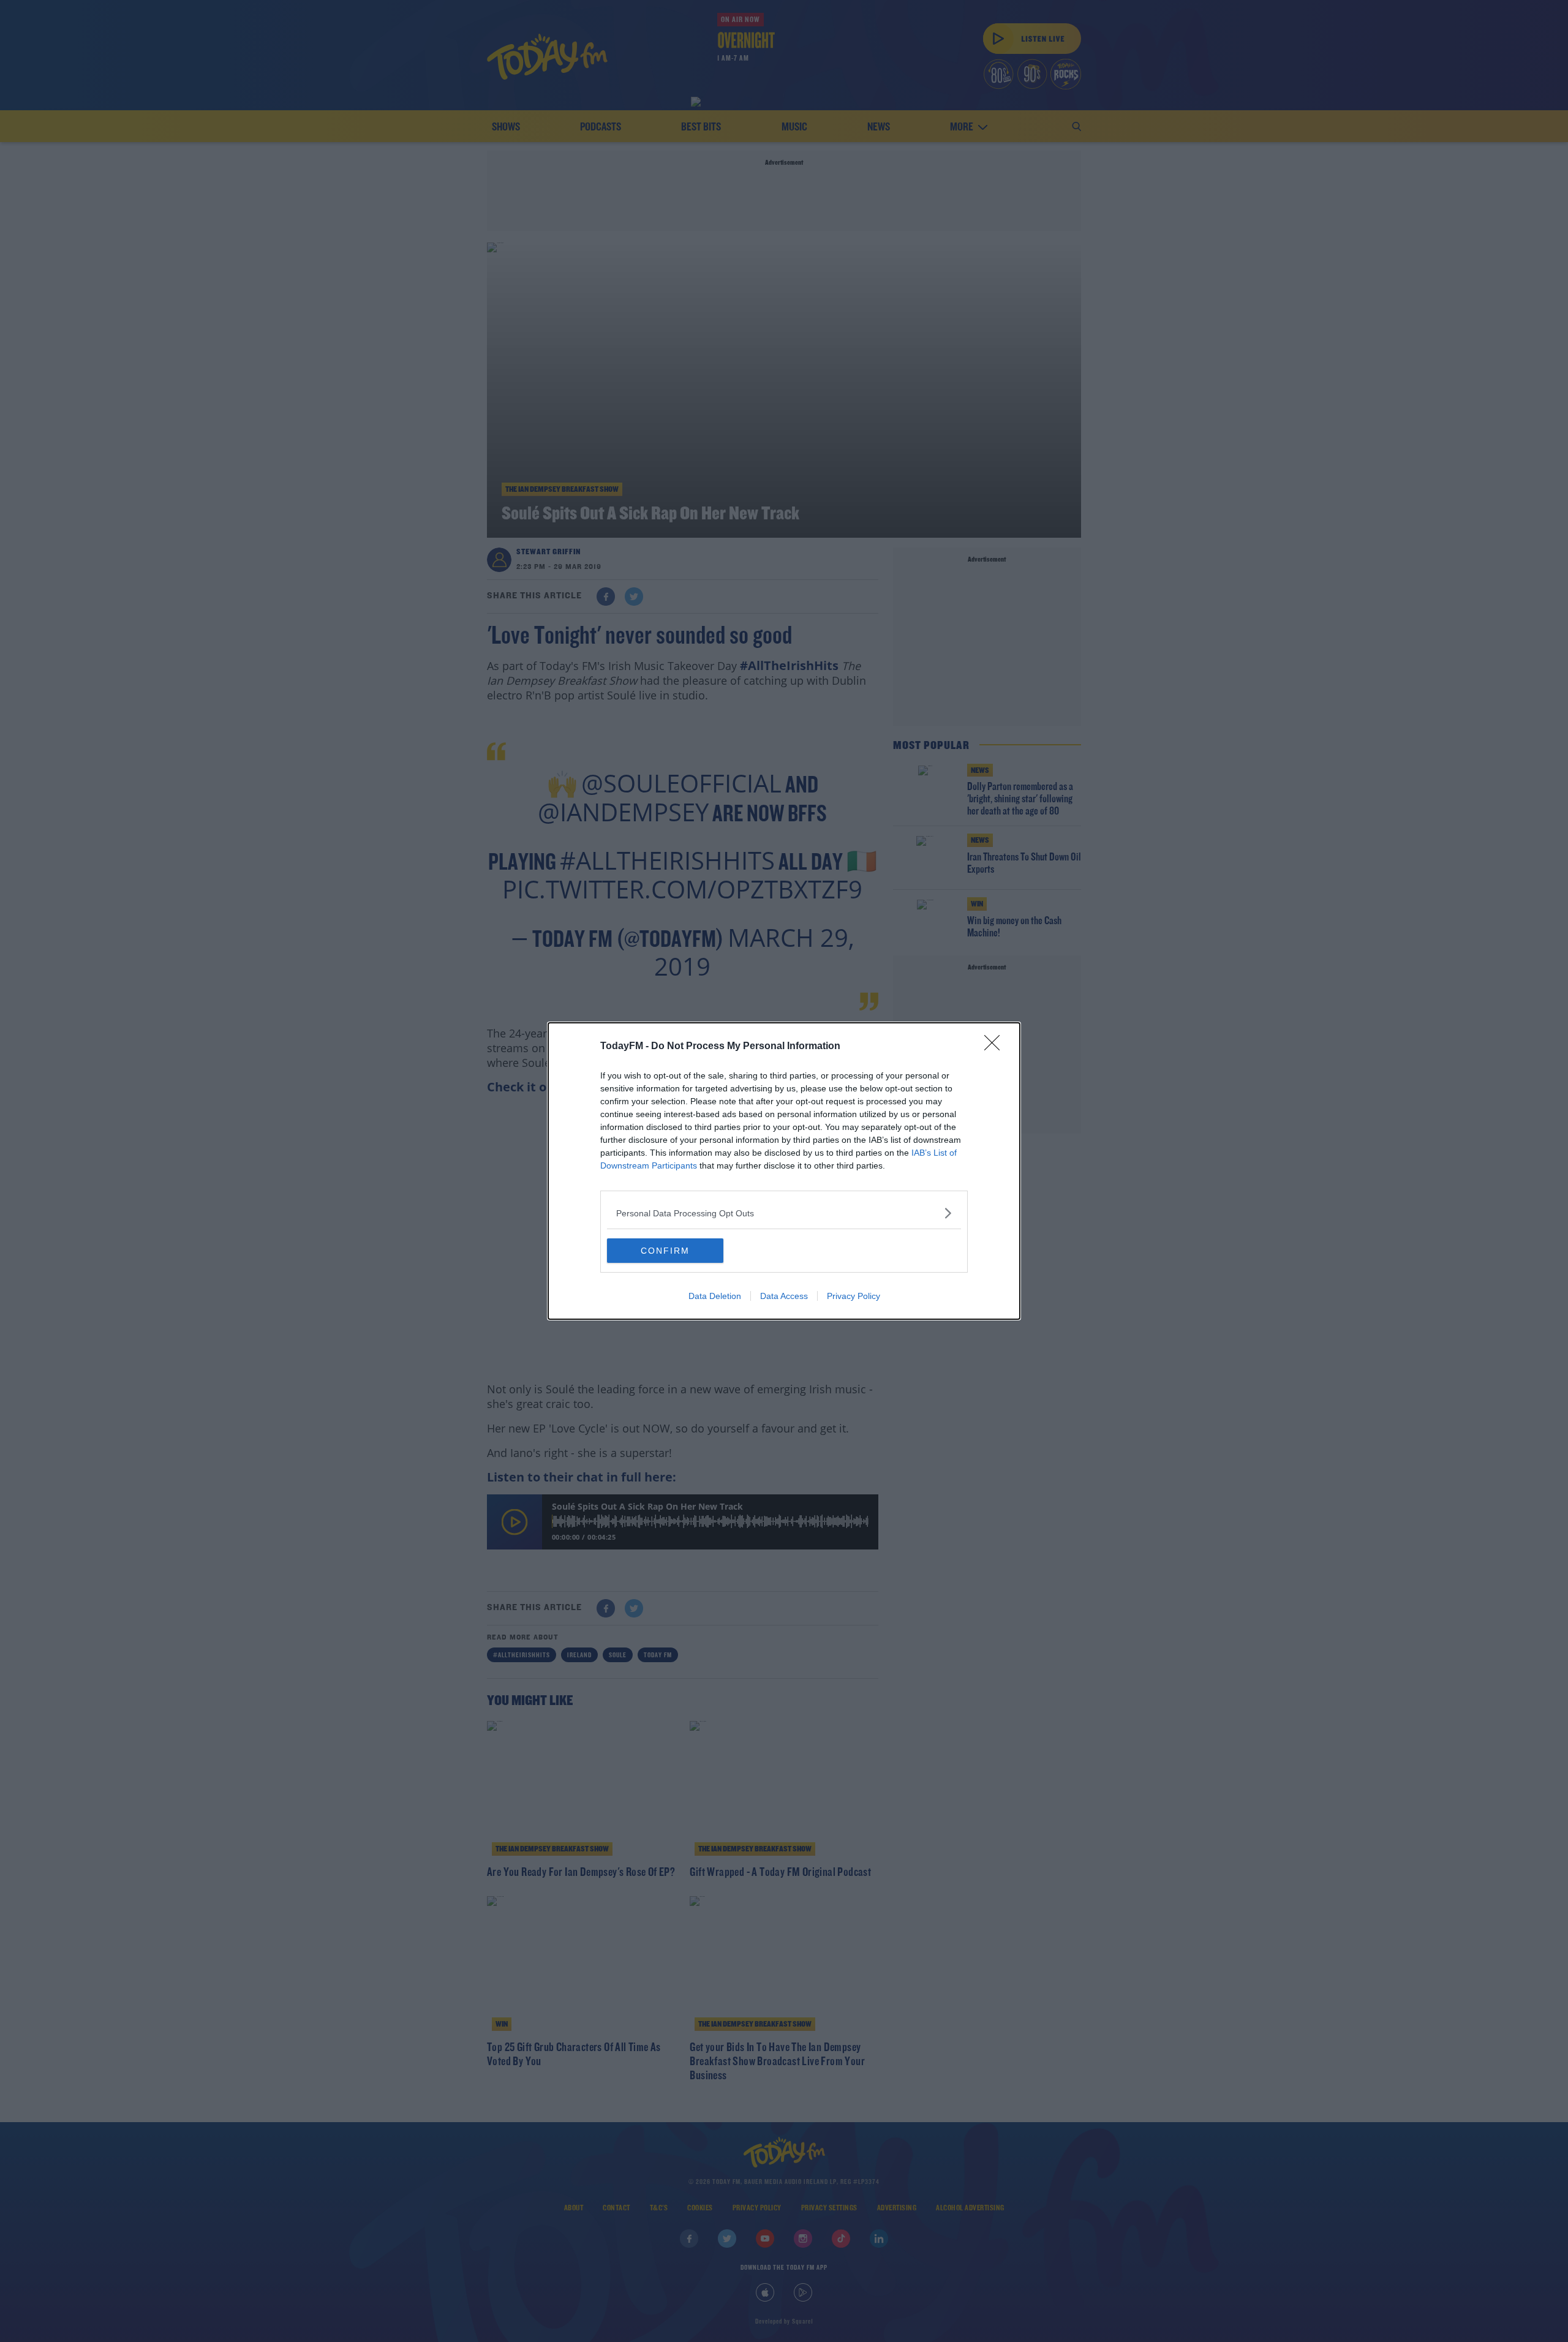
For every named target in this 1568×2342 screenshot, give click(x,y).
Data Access (784, 1296)
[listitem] (784, 1213)
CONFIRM (665, 1251)
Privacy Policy (854, 1296)
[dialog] (784, 1171)
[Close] (996, 1047)
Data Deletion (715, 1296)
